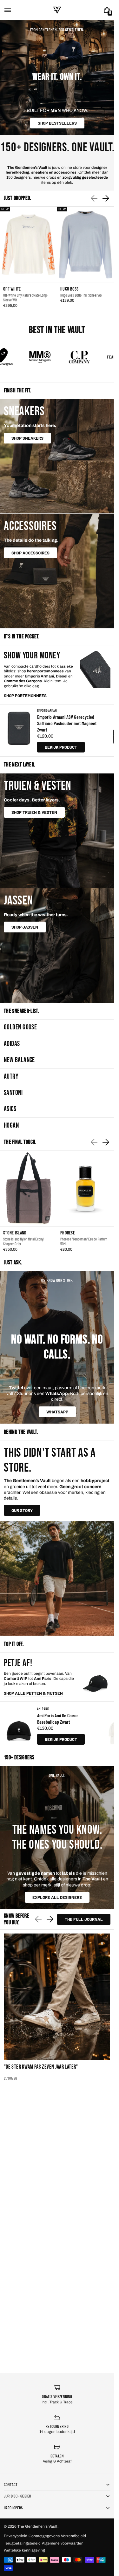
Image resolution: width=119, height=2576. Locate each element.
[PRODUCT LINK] (28, 261)
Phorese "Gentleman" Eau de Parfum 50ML (84, 1241)
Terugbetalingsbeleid (22, 2543)
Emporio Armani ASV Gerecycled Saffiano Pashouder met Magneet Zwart (67, 723)
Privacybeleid (16, 2536)
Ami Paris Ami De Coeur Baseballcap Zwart (58, 1718)
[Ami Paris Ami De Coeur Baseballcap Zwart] (19, 1726)
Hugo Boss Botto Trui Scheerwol (81, 295)
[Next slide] (106, 198)
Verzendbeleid (73, 2536)
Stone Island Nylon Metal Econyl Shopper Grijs (24, 1241)
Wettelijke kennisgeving (24, 2550)
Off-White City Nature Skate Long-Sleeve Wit (26, 297)
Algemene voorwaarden (63, 2543)
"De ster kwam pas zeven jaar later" (41, 2067)
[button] (7, 10)
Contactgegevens (44, 2536)
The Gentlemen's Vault (37, 2526)
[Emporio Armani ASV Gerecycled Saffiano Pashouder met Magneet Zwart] (19, 730)
